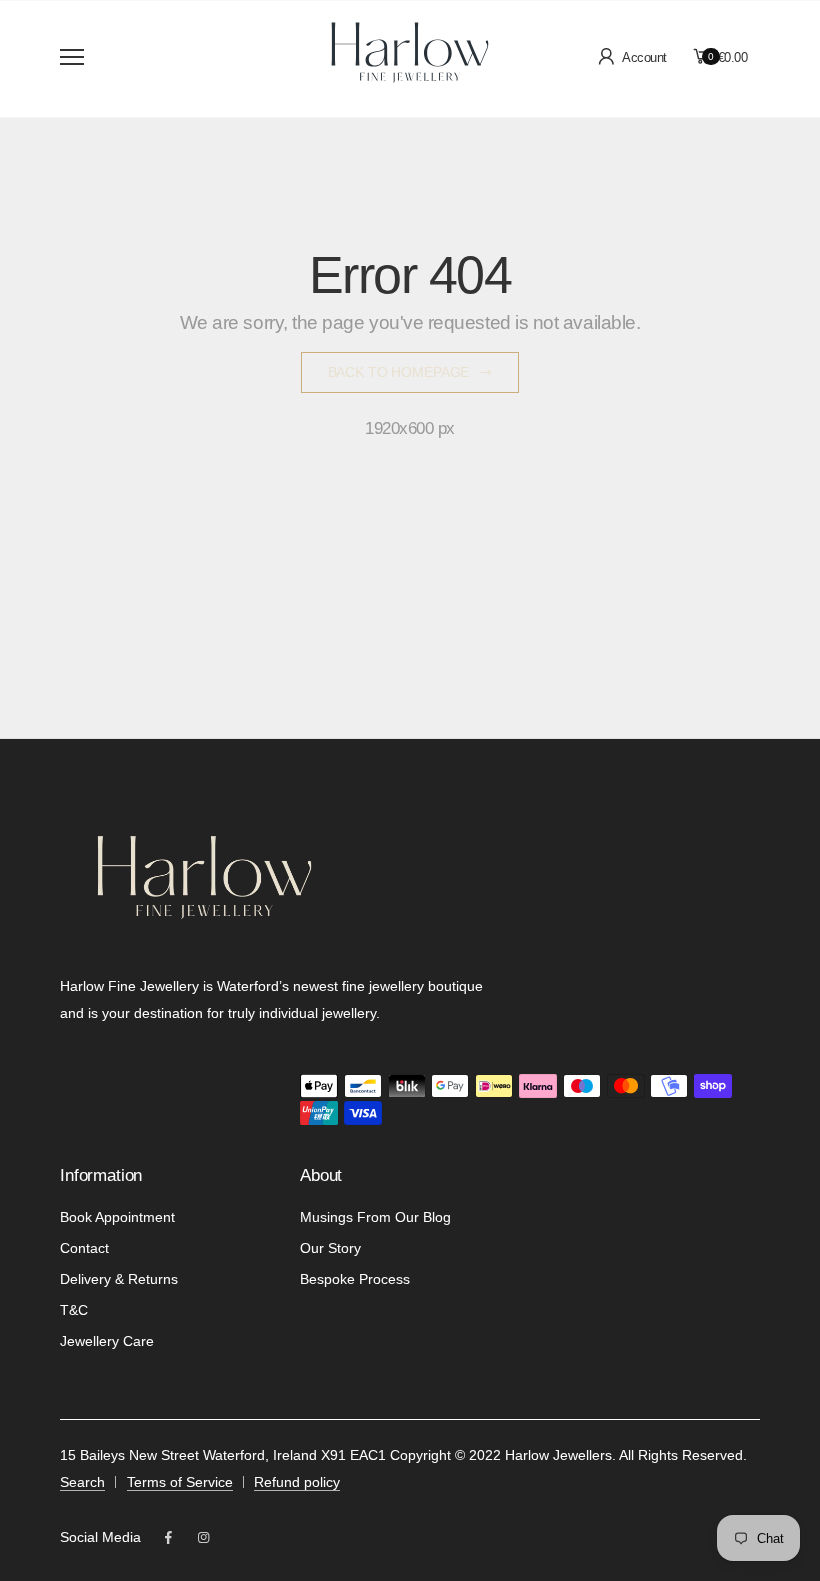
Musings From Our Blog (375, 1217)
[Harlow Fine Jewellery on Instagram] (203, 1538)
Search (82, 1482)
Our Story (330, 1248)
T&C (74, 1310)
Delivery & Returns (119, 1279)
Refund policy (297, 1482)
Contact (84, 1248)
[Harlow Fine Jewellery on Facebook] (169, 1538)
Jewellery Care (107, 1341)
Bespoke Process (355, 1279)
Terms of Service (180, 1482)
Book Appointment (117, 1217)
